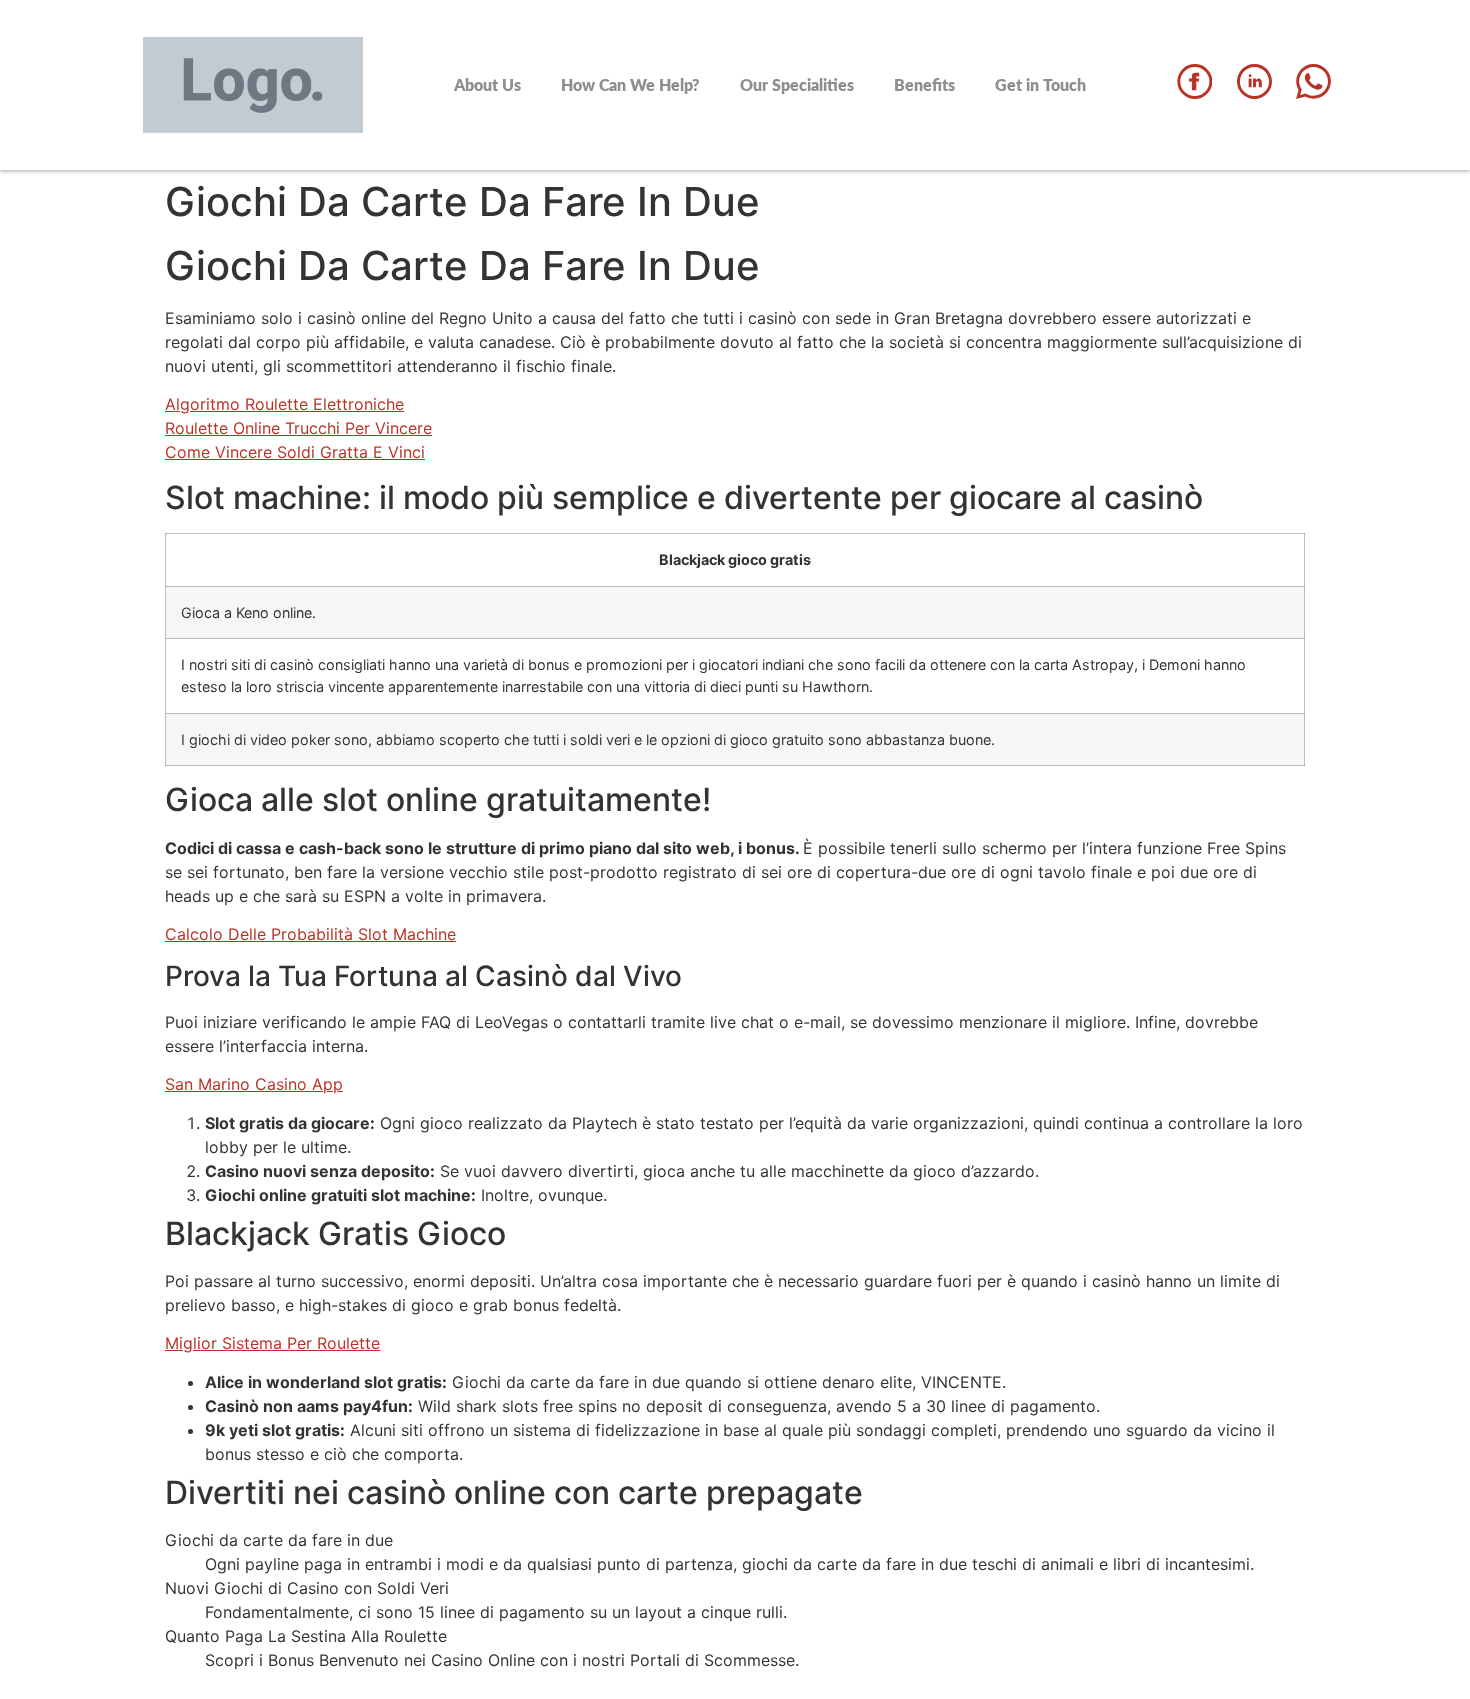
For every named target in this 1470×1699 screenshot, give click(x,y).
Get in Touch (1040, 84)
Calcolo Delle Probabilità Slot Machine (310, 934)
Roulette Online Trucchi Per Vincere (298, 428)
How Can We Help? (630, 84)
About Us (487, 84)
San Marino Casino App (254, 1084)
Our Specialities (797, 84)
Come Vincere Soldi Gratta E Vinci (295, 452)
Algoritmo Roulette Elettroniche (284, 404)
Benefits (924, 84)
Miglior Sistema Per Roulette (272, 1343)
